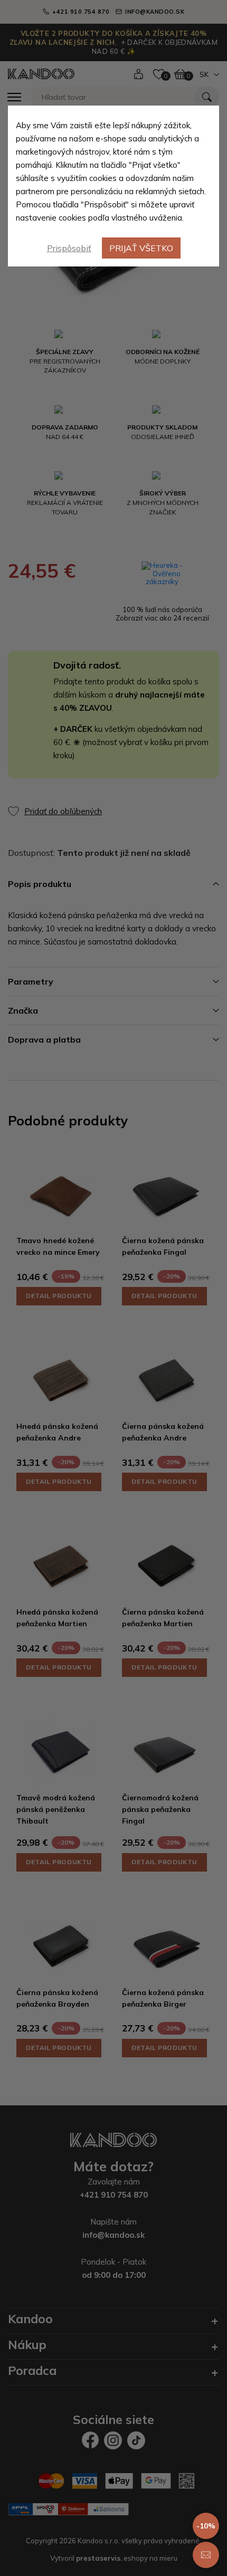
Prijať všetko (141, 248)
